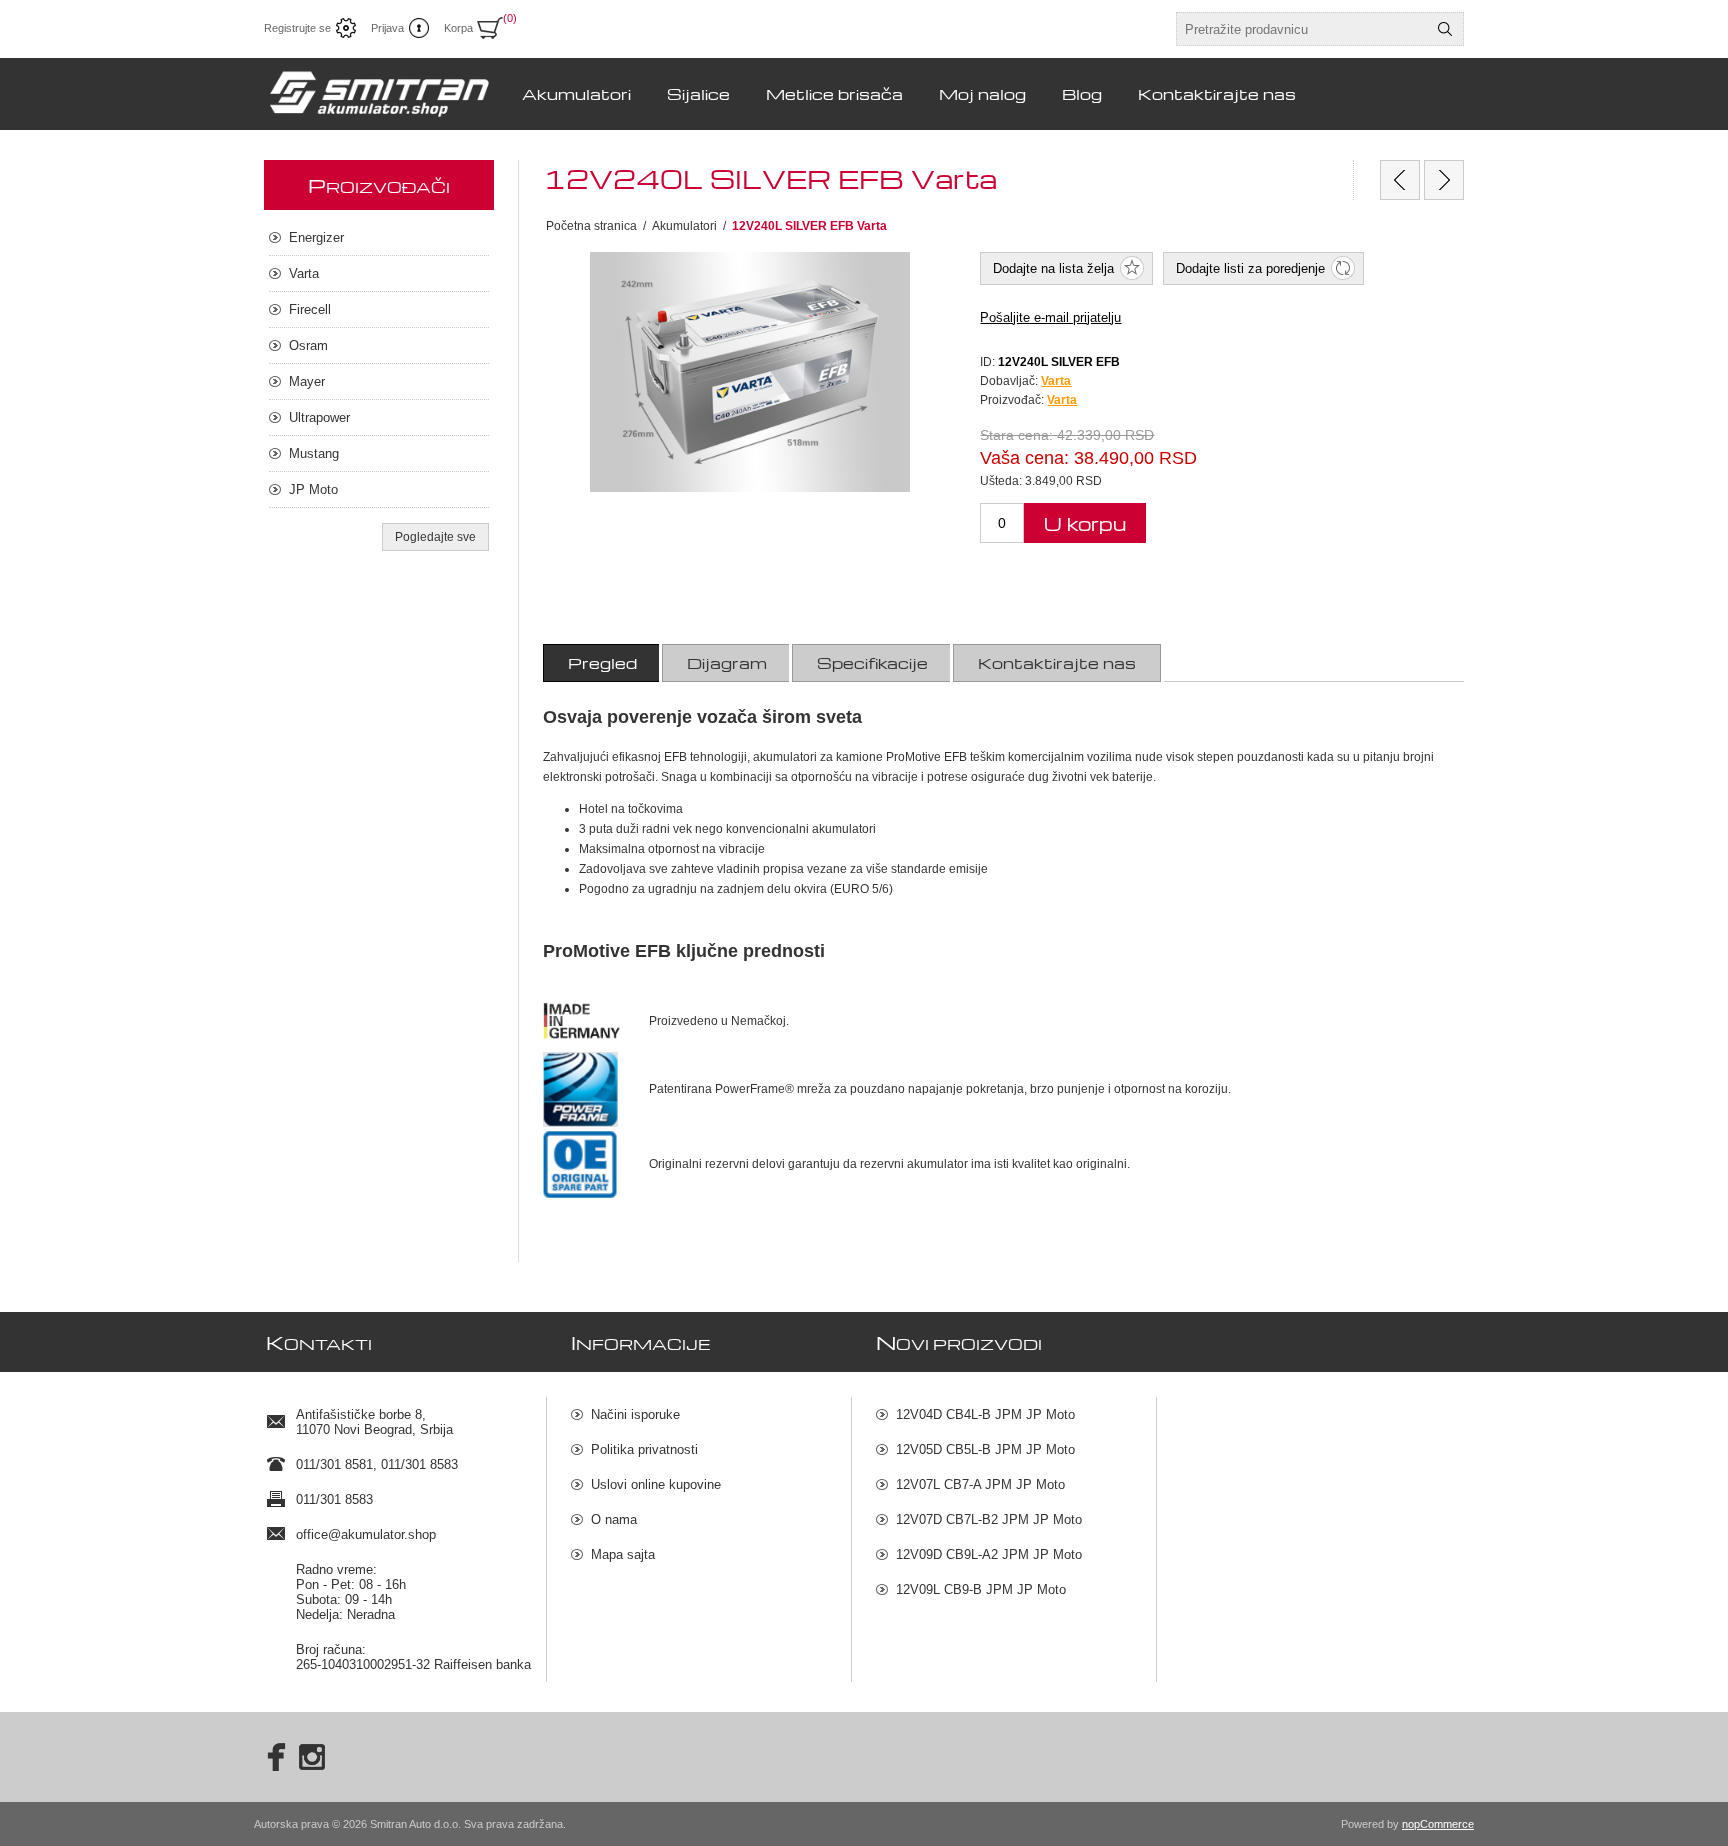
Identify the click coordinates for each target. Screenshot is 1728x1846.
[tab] (602, 663)
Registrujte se (297, 28)
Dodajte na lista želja (1053, 268)
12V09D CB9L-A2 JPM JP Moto (989, 1554)
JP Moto (313, 489)
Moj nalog (982, 94)
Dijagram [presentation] (727, 663)
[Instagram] (312, 1757)
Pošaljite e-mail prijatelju (1050, 317)
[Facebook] (270, 1757)
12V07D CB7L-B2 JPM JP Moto (989, 1519)
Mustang (314, 453)
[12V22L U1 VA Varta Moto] (1400, 180)
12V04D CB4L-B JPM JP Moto (985, 1414)
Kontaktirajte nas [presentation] (1057, 663)
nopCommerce (1438, 1824)
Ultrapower (319, 417)
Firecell (310, 309)
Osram (308, 345)
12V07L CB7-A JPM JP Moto (980, 1484)
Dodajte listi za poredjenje (1250, 268)
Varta (1062, 400)
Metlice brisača (834, 94)
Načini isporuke (635, 1414)
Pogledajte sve (435, 537)
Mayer (307, 381)
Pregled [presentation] (602, 663)
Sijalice (698, 94)
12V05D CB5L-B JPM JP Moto (985, 1449)
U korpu (1085, 523)
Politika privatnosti (644, 1449)
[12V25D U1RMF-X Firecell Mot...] (1444, 180)
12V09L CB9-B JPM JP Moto (981, 1589)
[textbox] (1302, 29)
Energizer (316, 237)
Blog (1082, 94)
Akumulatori (576, 94)
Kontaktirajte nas (1217, 94)
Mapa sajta (623, 1554)
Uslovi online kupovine (656, 1484)
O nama (614, 1519)
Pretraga (1445, 29)
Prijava (387, 28)
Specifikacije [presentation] (872, 663)
